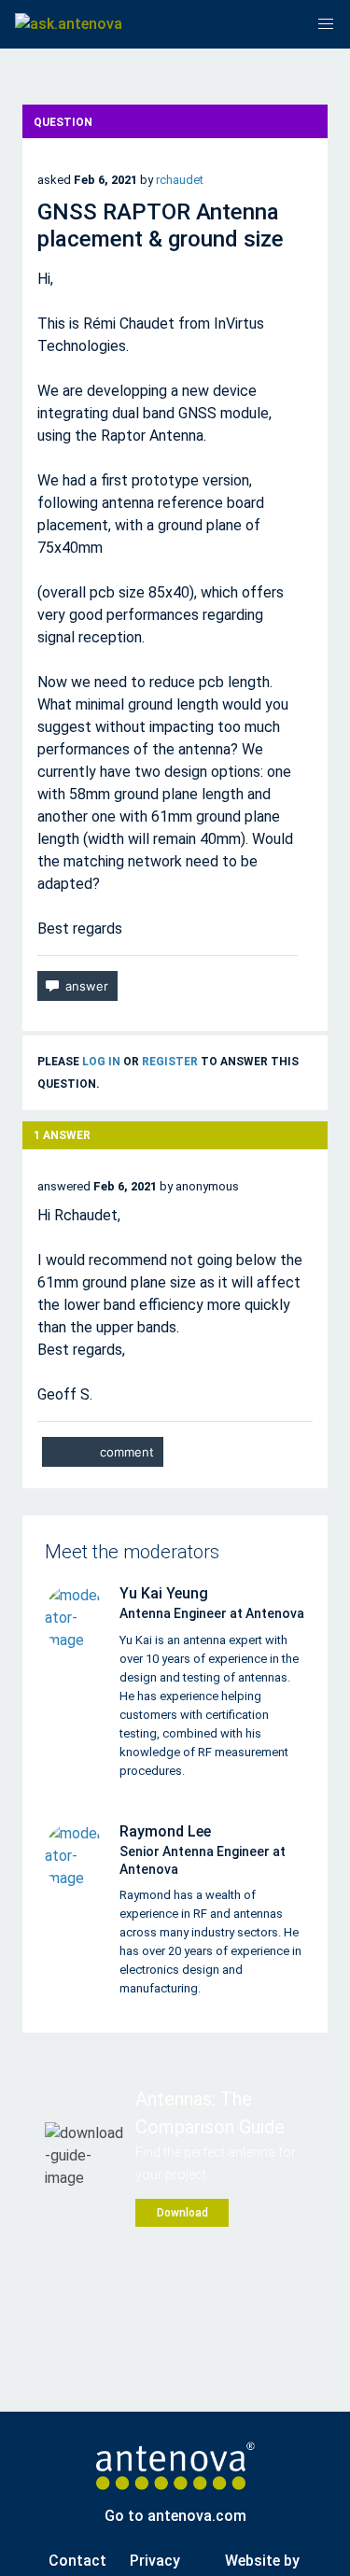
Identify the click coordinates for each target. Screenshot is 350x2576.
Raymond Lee (165, 1831)
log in (101, 1062)
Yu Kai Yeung (164, 1593)
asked (54, 180)
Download (182, 2213)
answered (64, 1186)
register (170, 1062)
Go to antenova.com (175, 2516)
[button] (326, 24)
